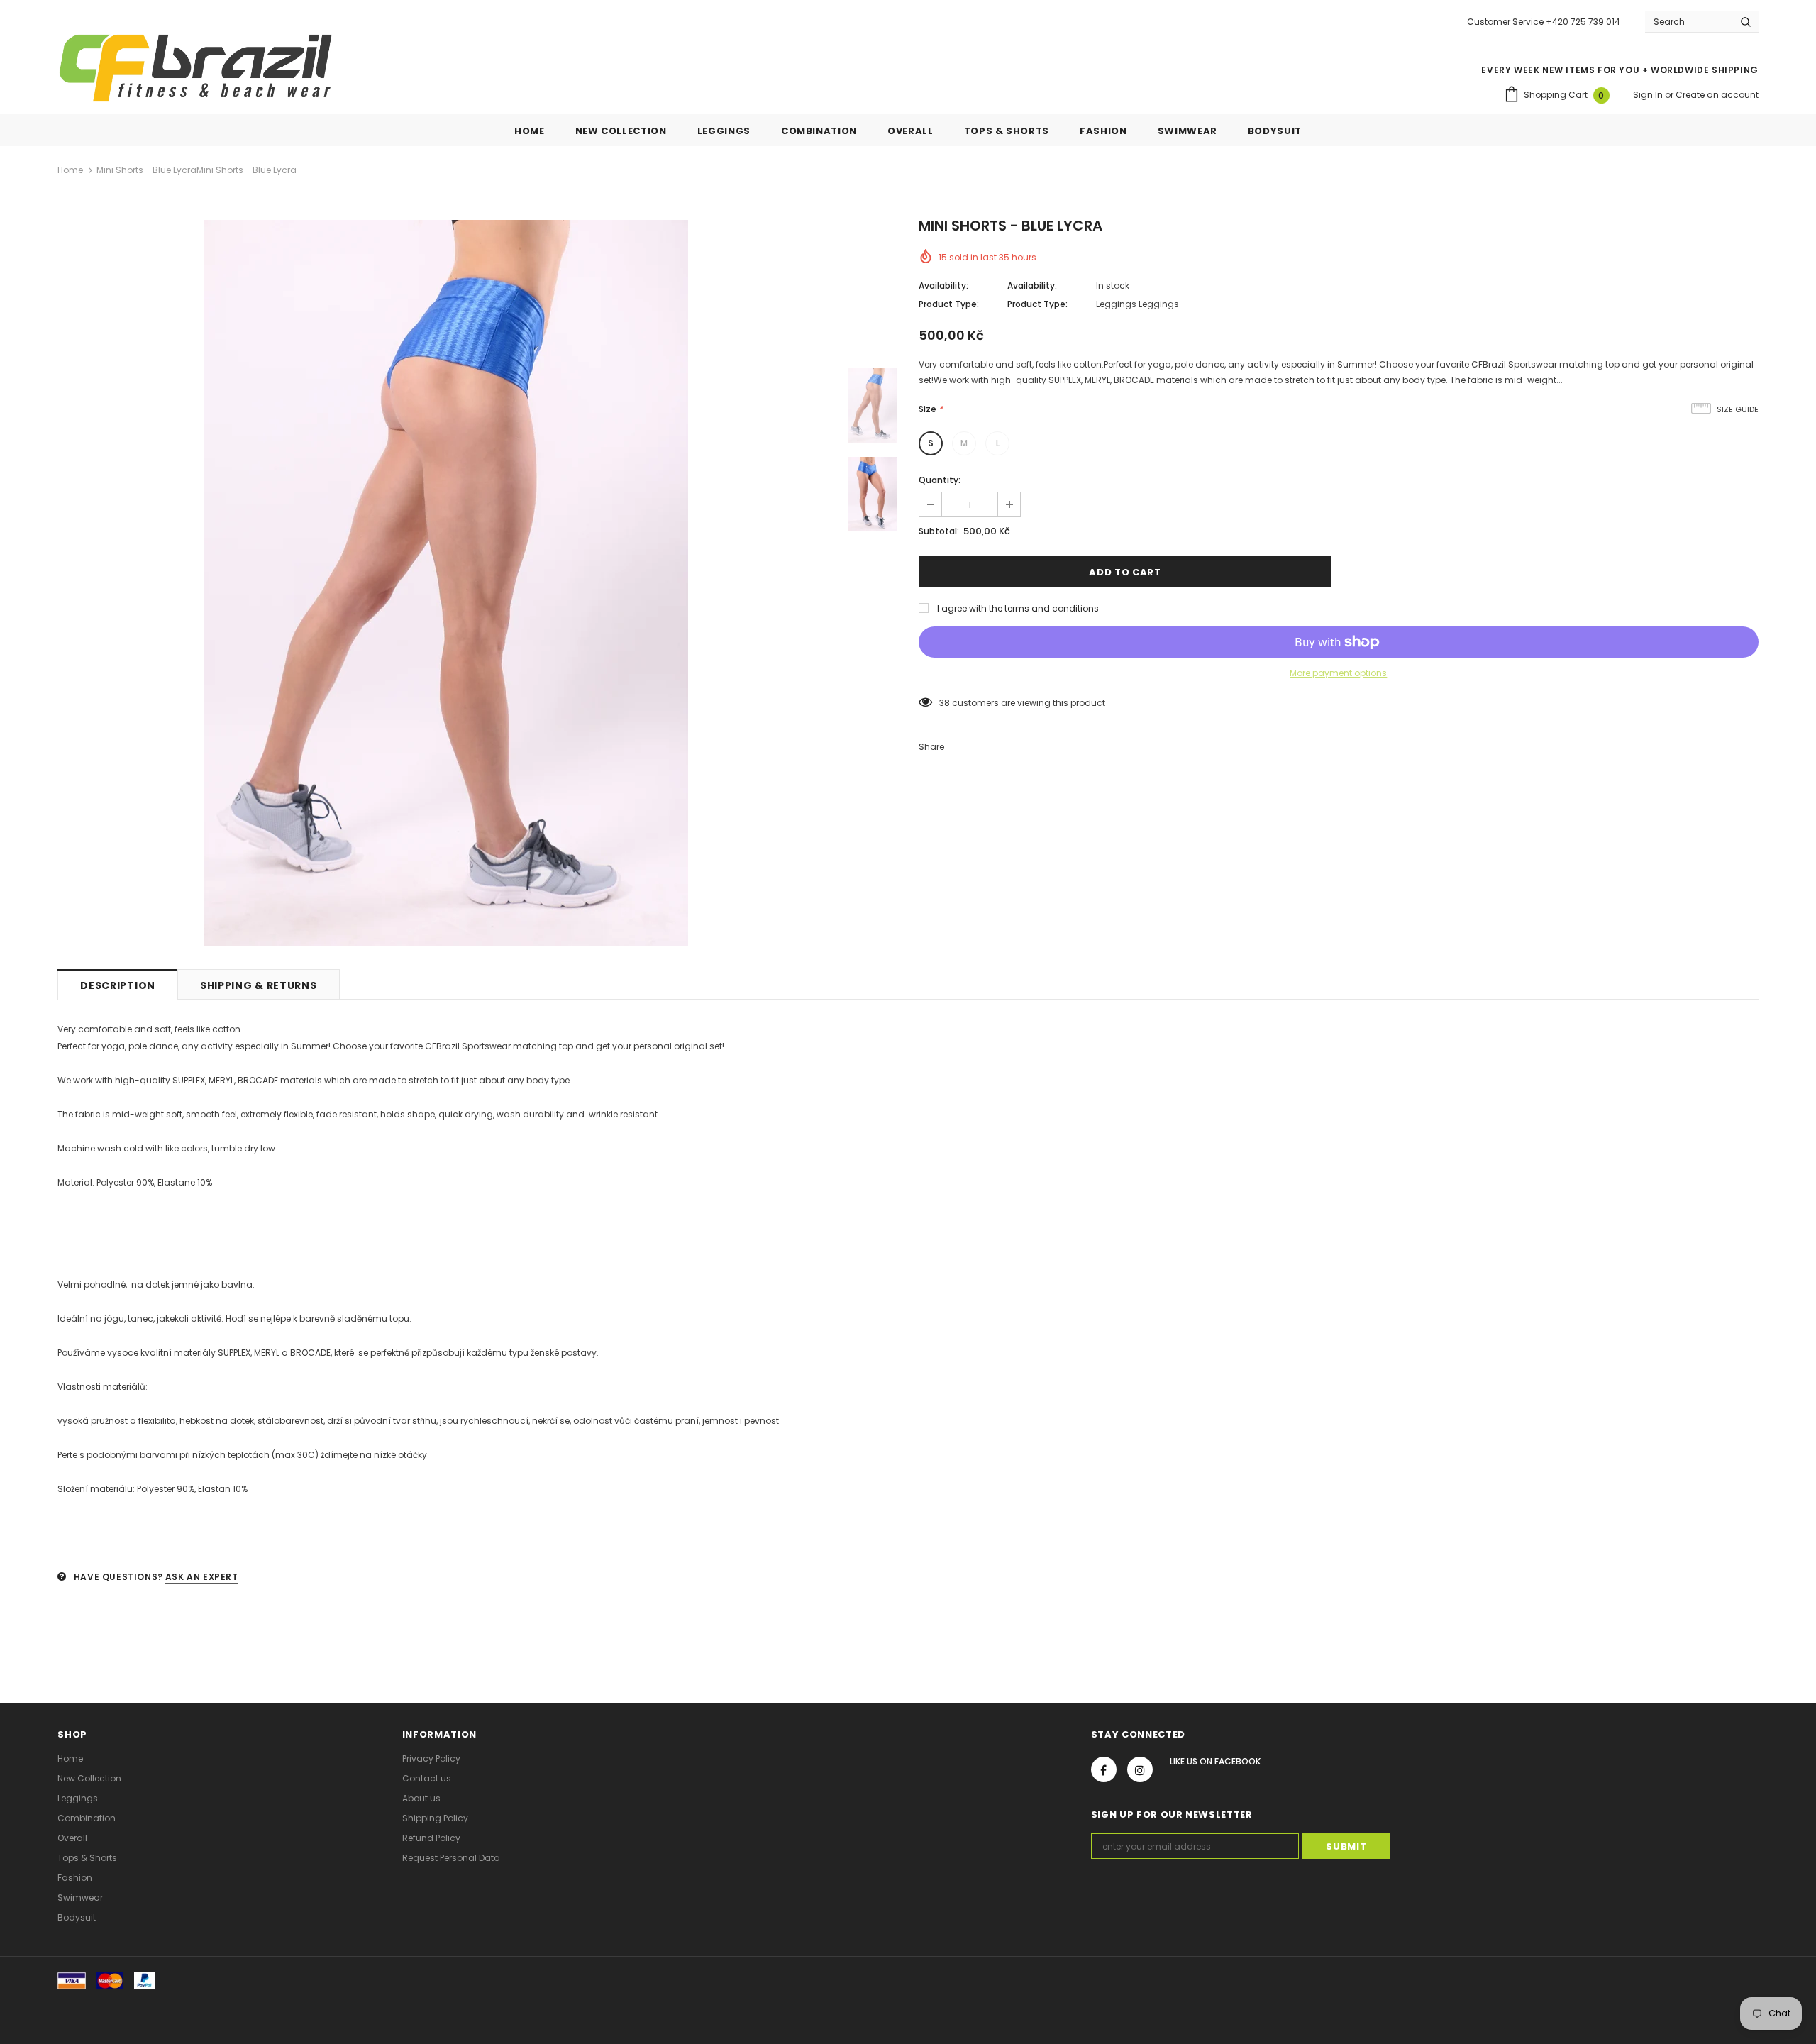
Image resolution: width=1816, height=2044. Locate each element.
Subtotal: (939, 531)
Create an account (1717, 95)
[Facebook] (1104, 1769)
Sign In (1649, 95)
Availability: (943, 286)
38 (945, 703)
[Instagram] (1140, 1769)
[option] (445, 583)
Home (70, 170)
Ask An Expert (202, 1577)
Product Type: (949, 304)
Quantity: (940, 480)
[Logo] (196, 68)
